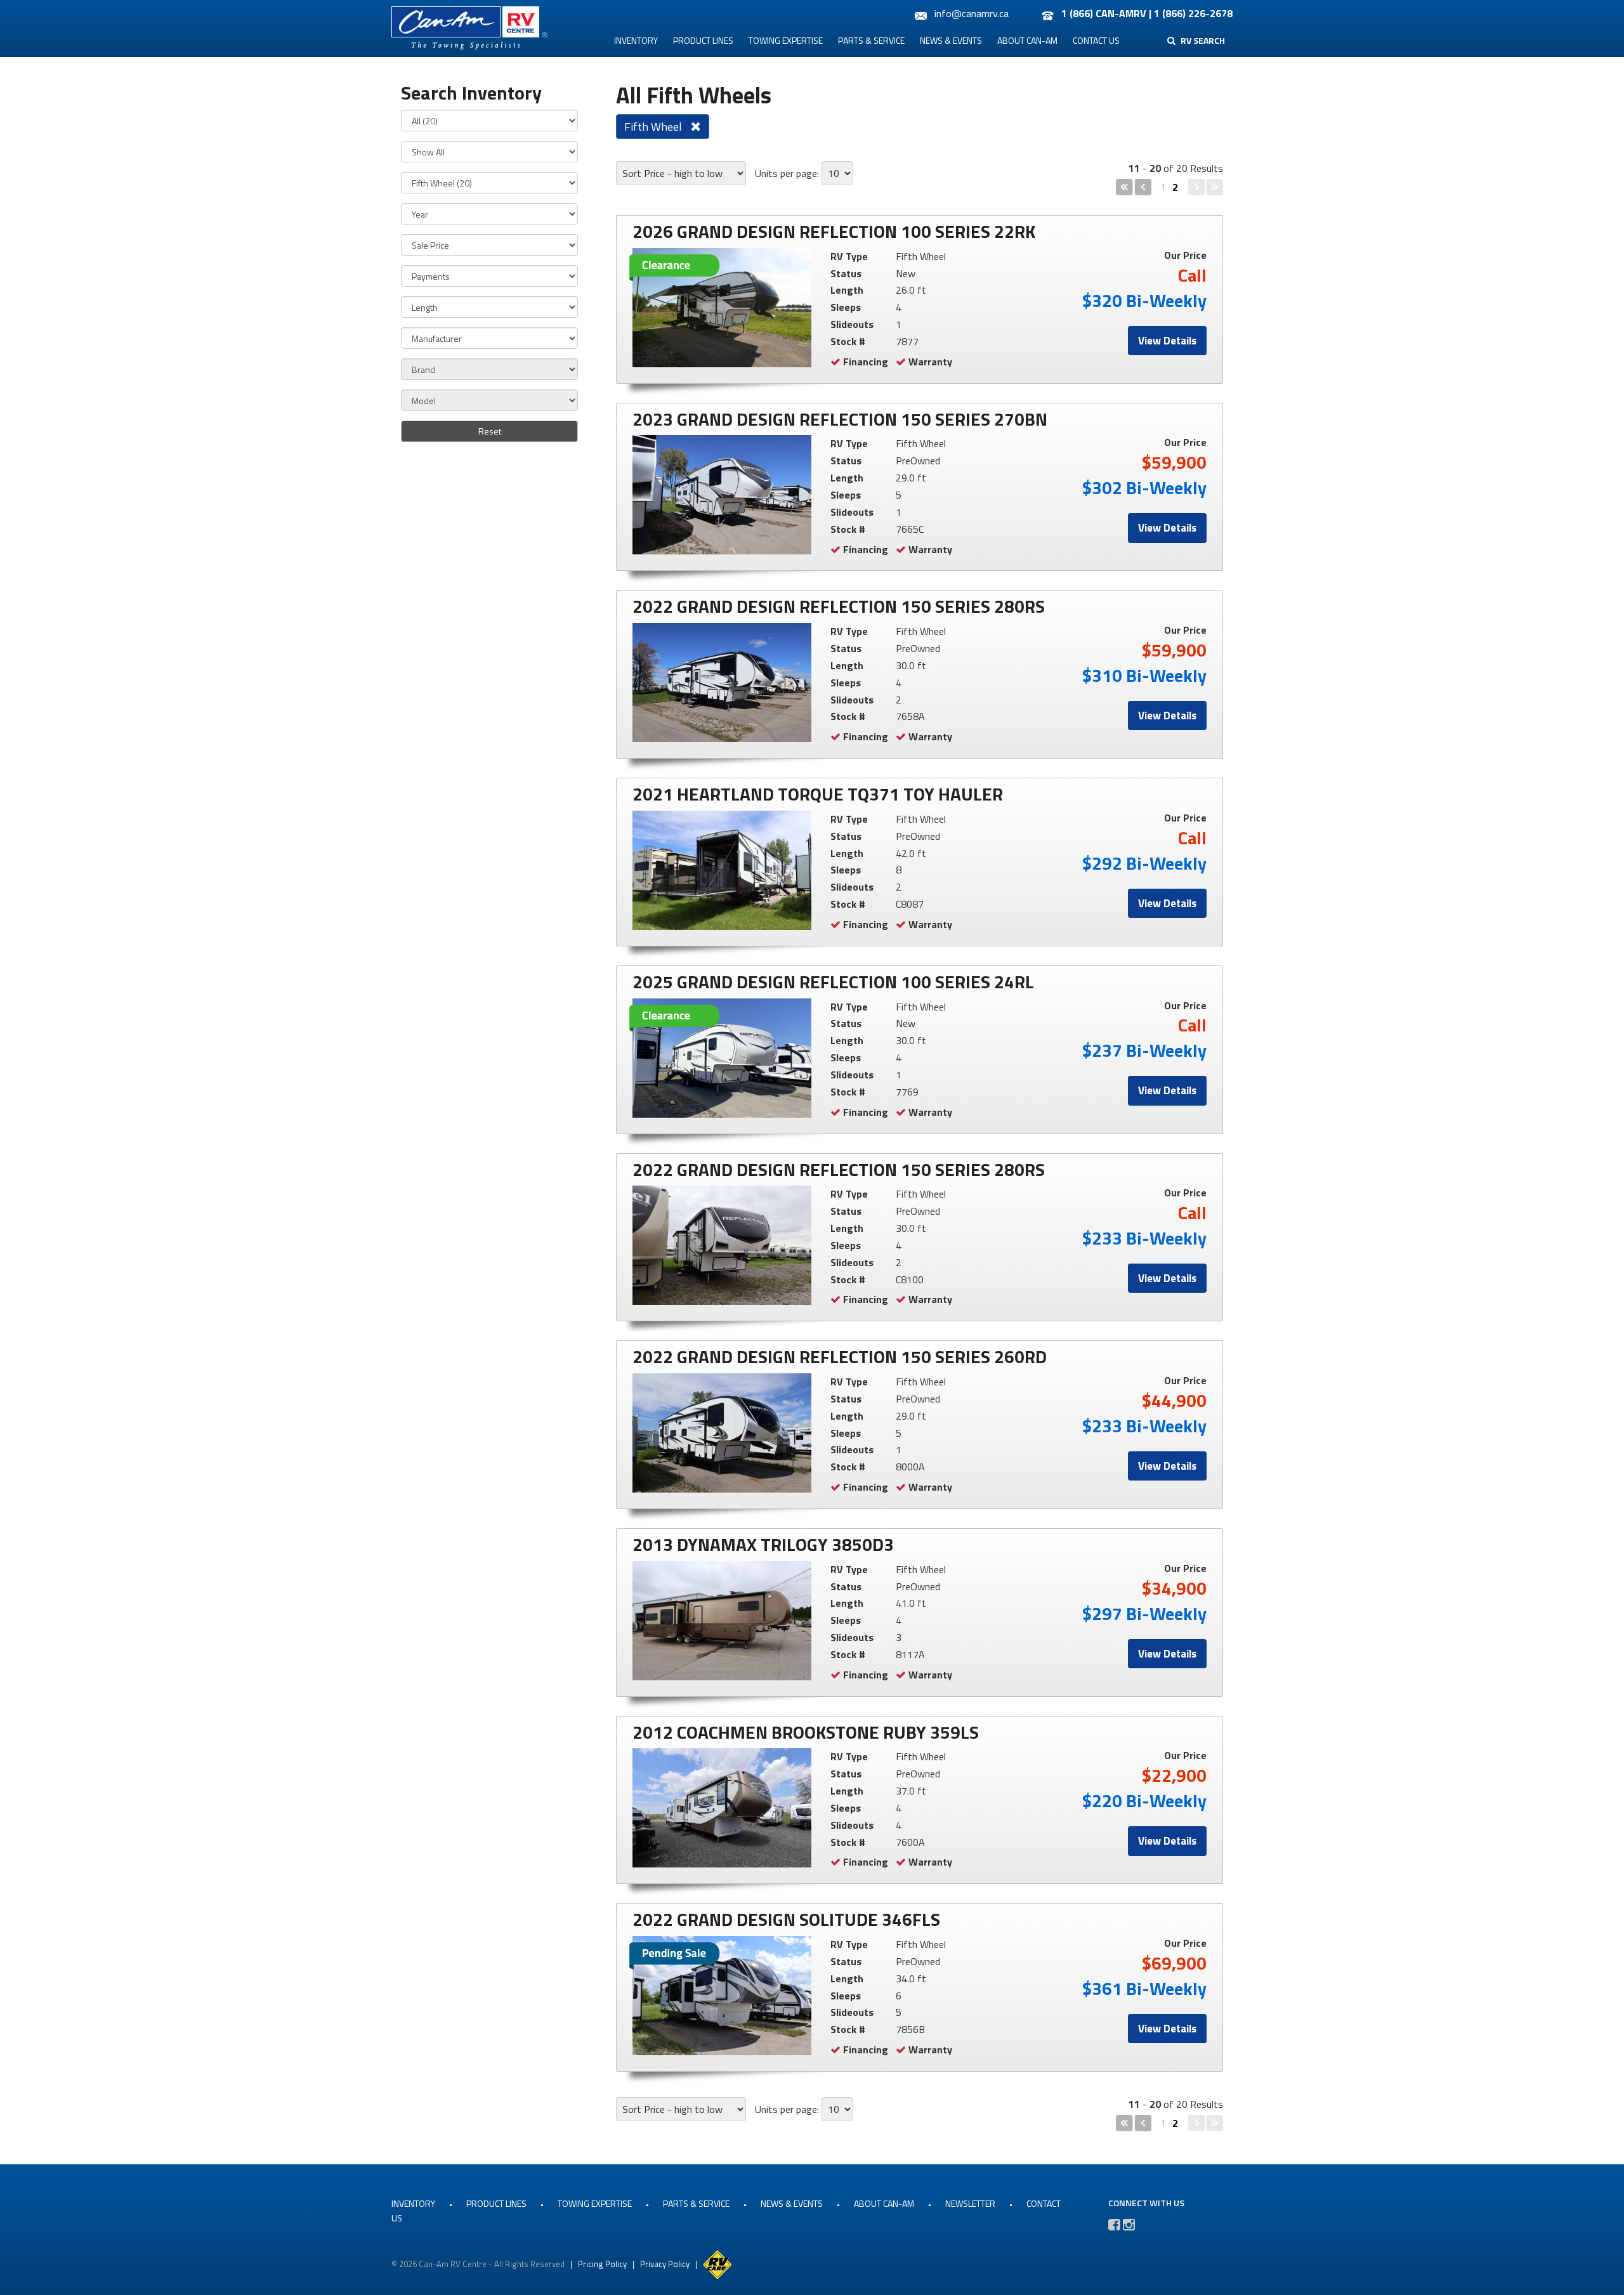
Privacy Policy (665, 2263)
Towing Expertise (786, 40)
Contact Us (1096, 40)
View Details (1167, 341)
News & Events (951, 40)
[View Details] (722, 308)
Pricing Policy (602, 2263)
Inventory (636, 40)
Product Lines (703, 40)
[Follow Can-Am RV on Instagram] (1129, 2225)
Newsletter (970, 2203)
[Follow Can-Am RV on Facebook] (1114, 2225)
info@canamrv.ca (972, 13)
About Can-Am (1027, 40)
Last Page (1215, 187)
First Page (1124, 187)
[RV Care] (717, 2263)
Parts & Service (871, 40)
